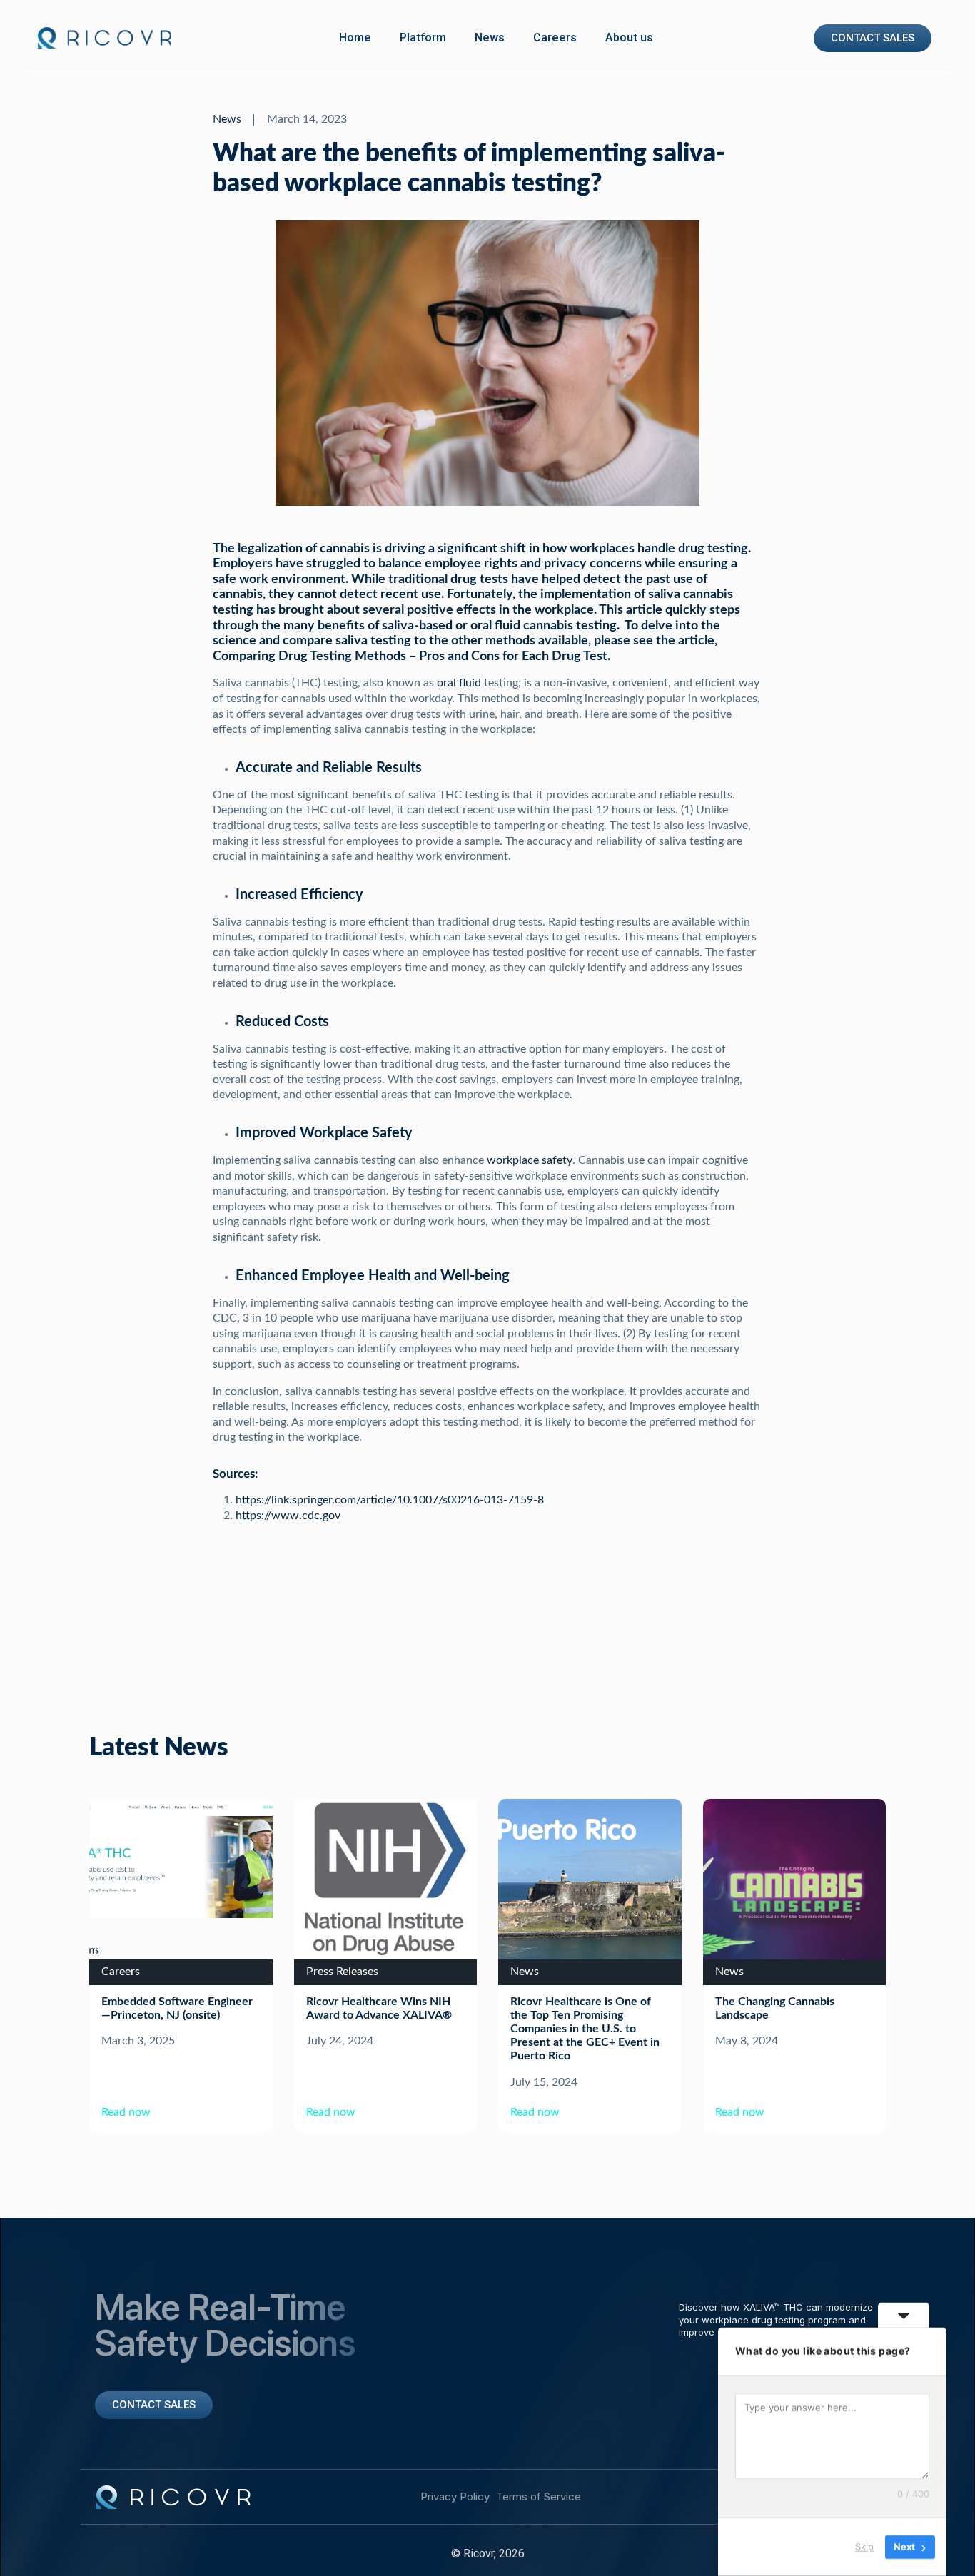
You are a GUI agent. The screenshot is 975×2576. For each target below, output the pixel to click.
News (490, 37)
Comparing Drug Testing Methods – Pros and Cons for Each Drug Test (410, 656)
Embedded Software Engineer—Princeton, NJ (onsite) (177, 2008)
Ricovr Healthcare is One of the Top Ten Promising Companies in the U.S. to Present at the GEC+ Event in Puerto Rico (585, 2029)
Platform (423, 37)
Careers (555, 37)
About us (629, 37)
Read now (126, 2112)
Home (355, 37)
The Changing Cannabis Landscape (775, 2008)
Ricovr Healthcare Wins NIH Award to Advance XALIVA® (379, 2008)
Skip (864, 2547)
